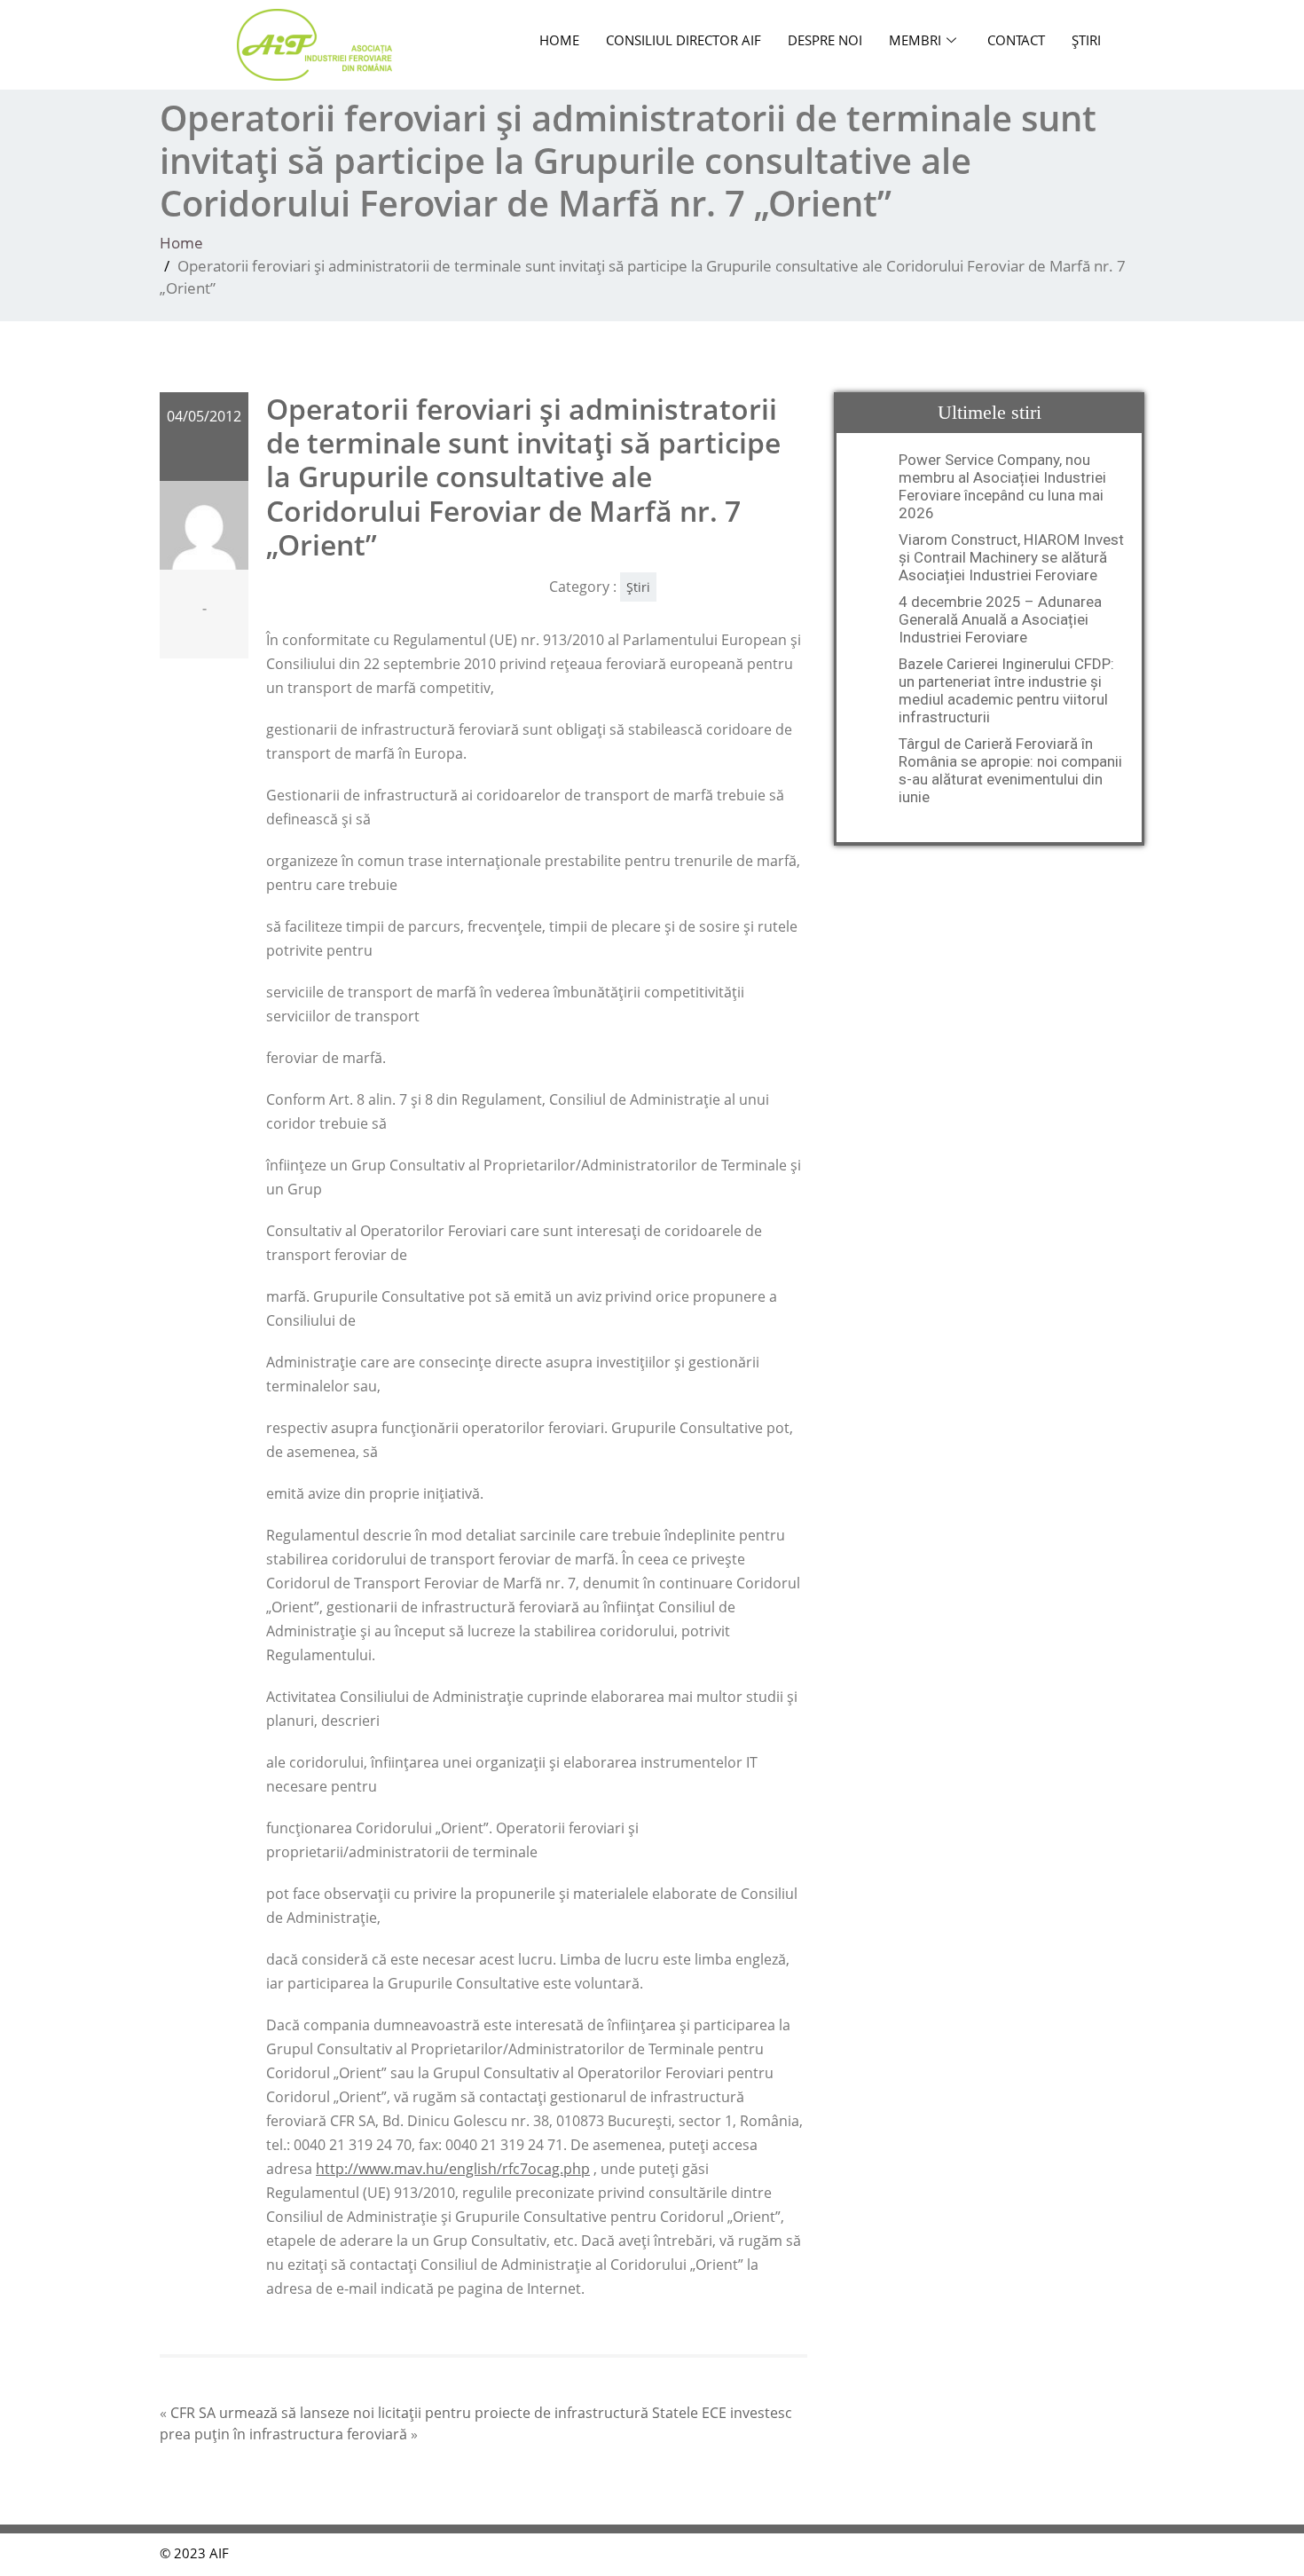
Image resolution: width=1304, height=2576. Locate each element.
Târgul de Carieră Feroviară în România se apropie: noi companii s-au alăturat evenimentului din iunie (1010, 770)
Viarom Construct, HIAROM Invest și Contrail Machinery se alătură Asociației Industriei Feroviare (1011, 557)
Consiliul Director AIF (683, 40)
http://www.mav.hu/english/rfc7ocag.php (453, 2169)
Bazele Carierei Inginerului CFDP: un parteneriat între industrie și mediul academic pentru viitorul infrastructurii (1006, 690)
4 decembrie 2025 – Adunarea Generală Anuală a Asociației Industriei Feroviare (1000, 619)
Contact (1016, 40)
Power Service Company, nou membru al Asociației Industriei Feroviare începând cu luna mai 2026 (1002, 486)
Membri (915, 40)
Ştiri (1086, 40)
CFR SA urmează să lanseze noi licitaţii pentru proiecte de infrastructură (409, 2413)
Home (559, 40)
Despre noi (825, 40)
